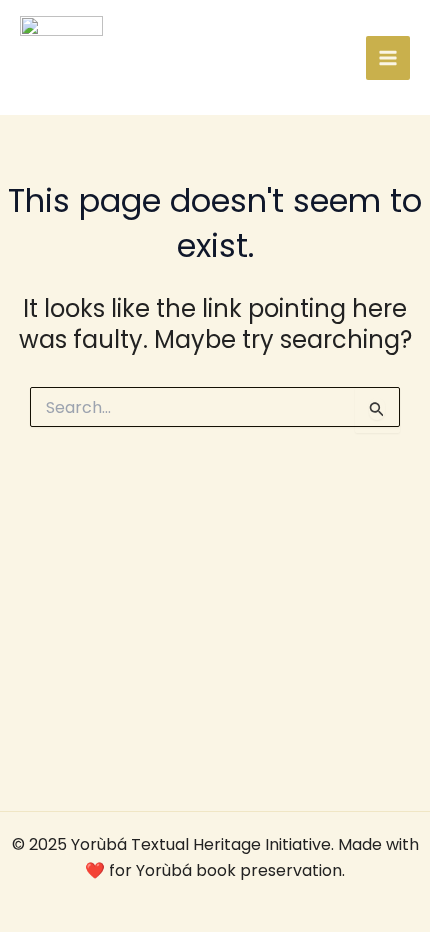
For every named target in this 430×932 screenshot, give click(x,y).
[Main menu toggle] (388, 58)
